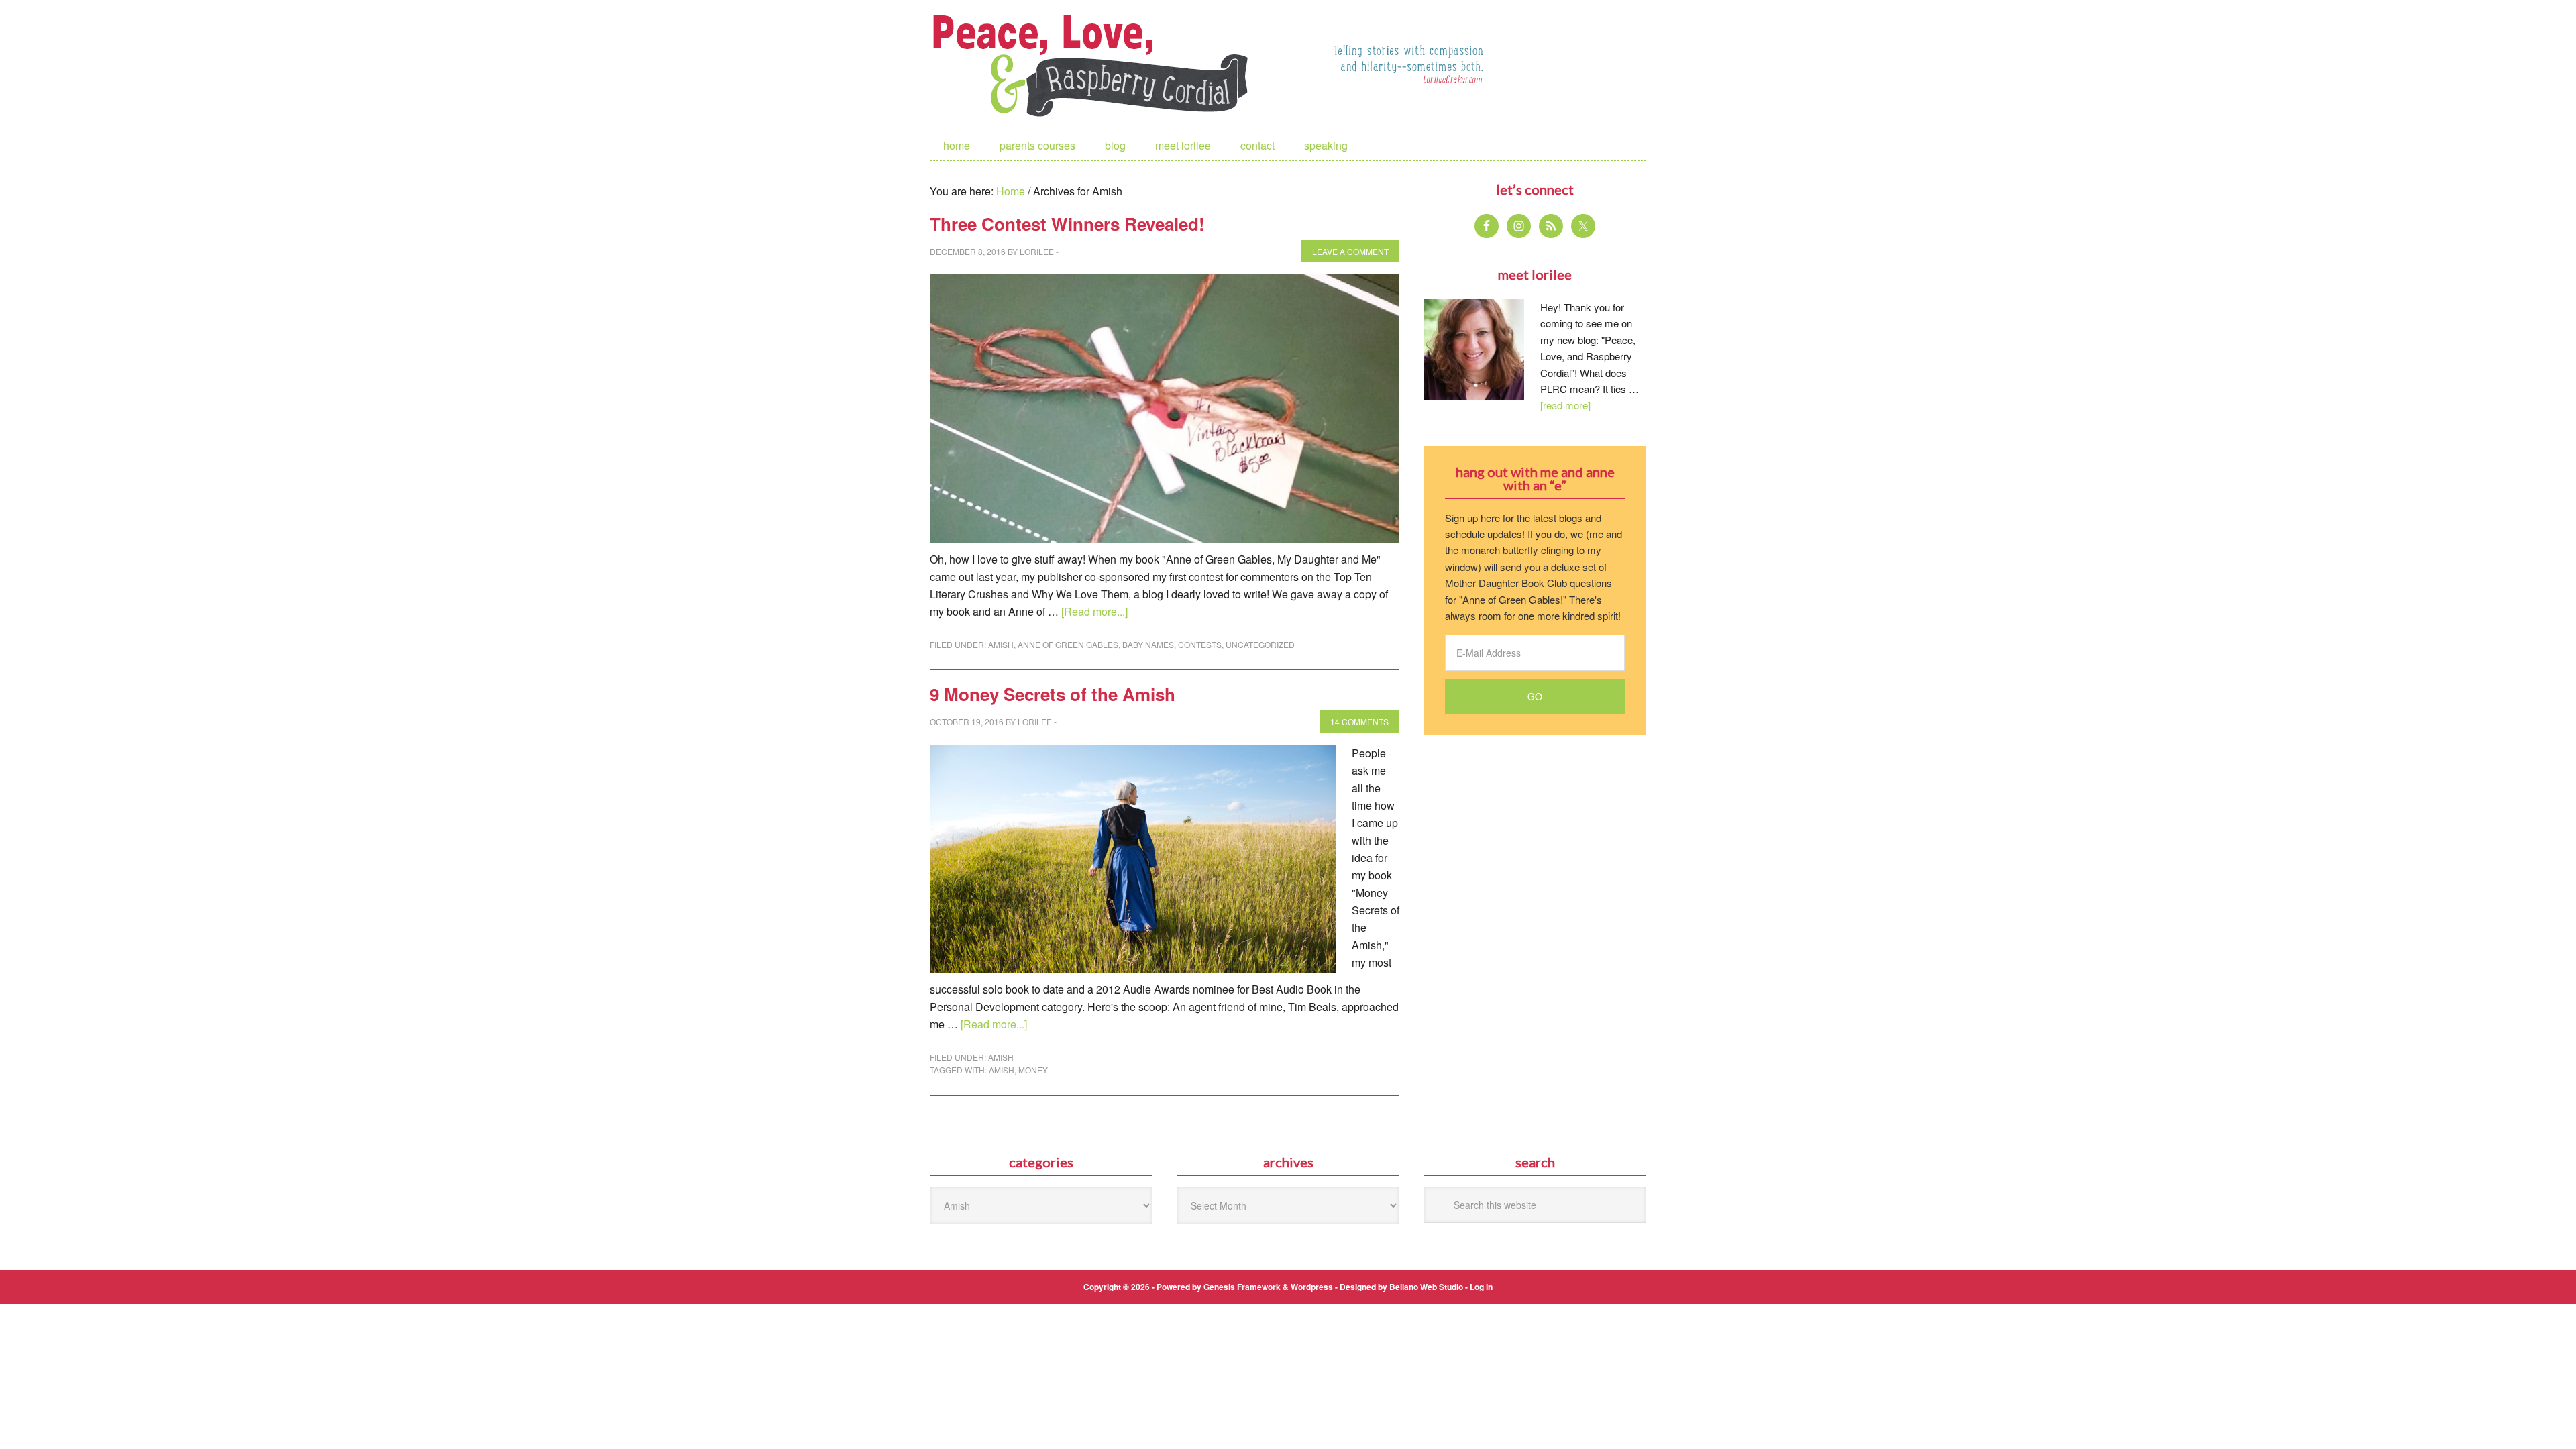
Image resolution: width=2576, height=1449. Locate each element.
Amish (1001, 644)
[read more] (1565, 405)
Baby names (1148, 644)
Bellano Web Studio (1426, 1287)
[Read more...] (1094, 611)
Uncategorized (1260, 644)
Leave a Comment (1350, 251)
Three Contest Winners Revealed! (1067, 224)
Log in (1481, 1287)
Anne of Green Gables (1068, 644)
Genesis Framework (1242, 1287)
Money (1033, 1070)
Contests (1200, 644)
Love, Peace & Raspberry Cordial (1097, 64)
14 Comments (1359, 721)
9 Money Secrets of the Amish (1053, 694)
